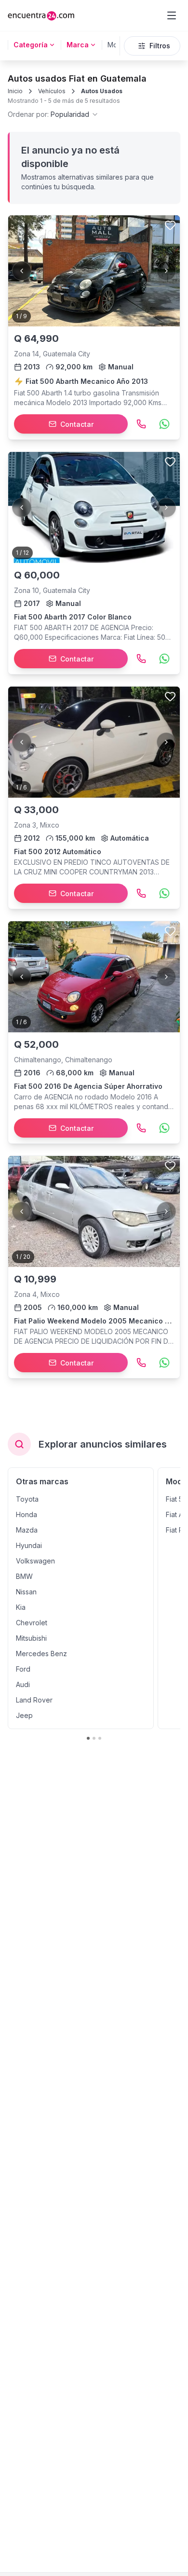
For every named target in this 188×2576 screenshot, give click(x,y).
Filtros (160, 46)
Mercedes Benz (41, 1654)
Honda (27, 1514)
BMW (24, 1576)
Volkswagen (35, 1561)
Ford (23, 1669)
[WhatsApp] (164, 424)
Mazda (27, 1530)
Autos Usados (102, 91)
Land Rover (34, 1700)
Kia (21, 1607)
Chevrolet (32, 1623)
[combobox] (53, 114)
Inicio (15, 91)
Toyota (27, 1499)
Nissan (26, 1592)
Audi (23, 1684)
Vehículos (52, 91)
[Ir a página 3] (100, 1738)
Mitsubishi (31, 1638)
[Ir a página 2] (94, 1738)
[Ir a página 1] (88, 1738)
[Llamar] (141, 424)
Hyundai (29, 1545)
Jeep (24, 1715)
